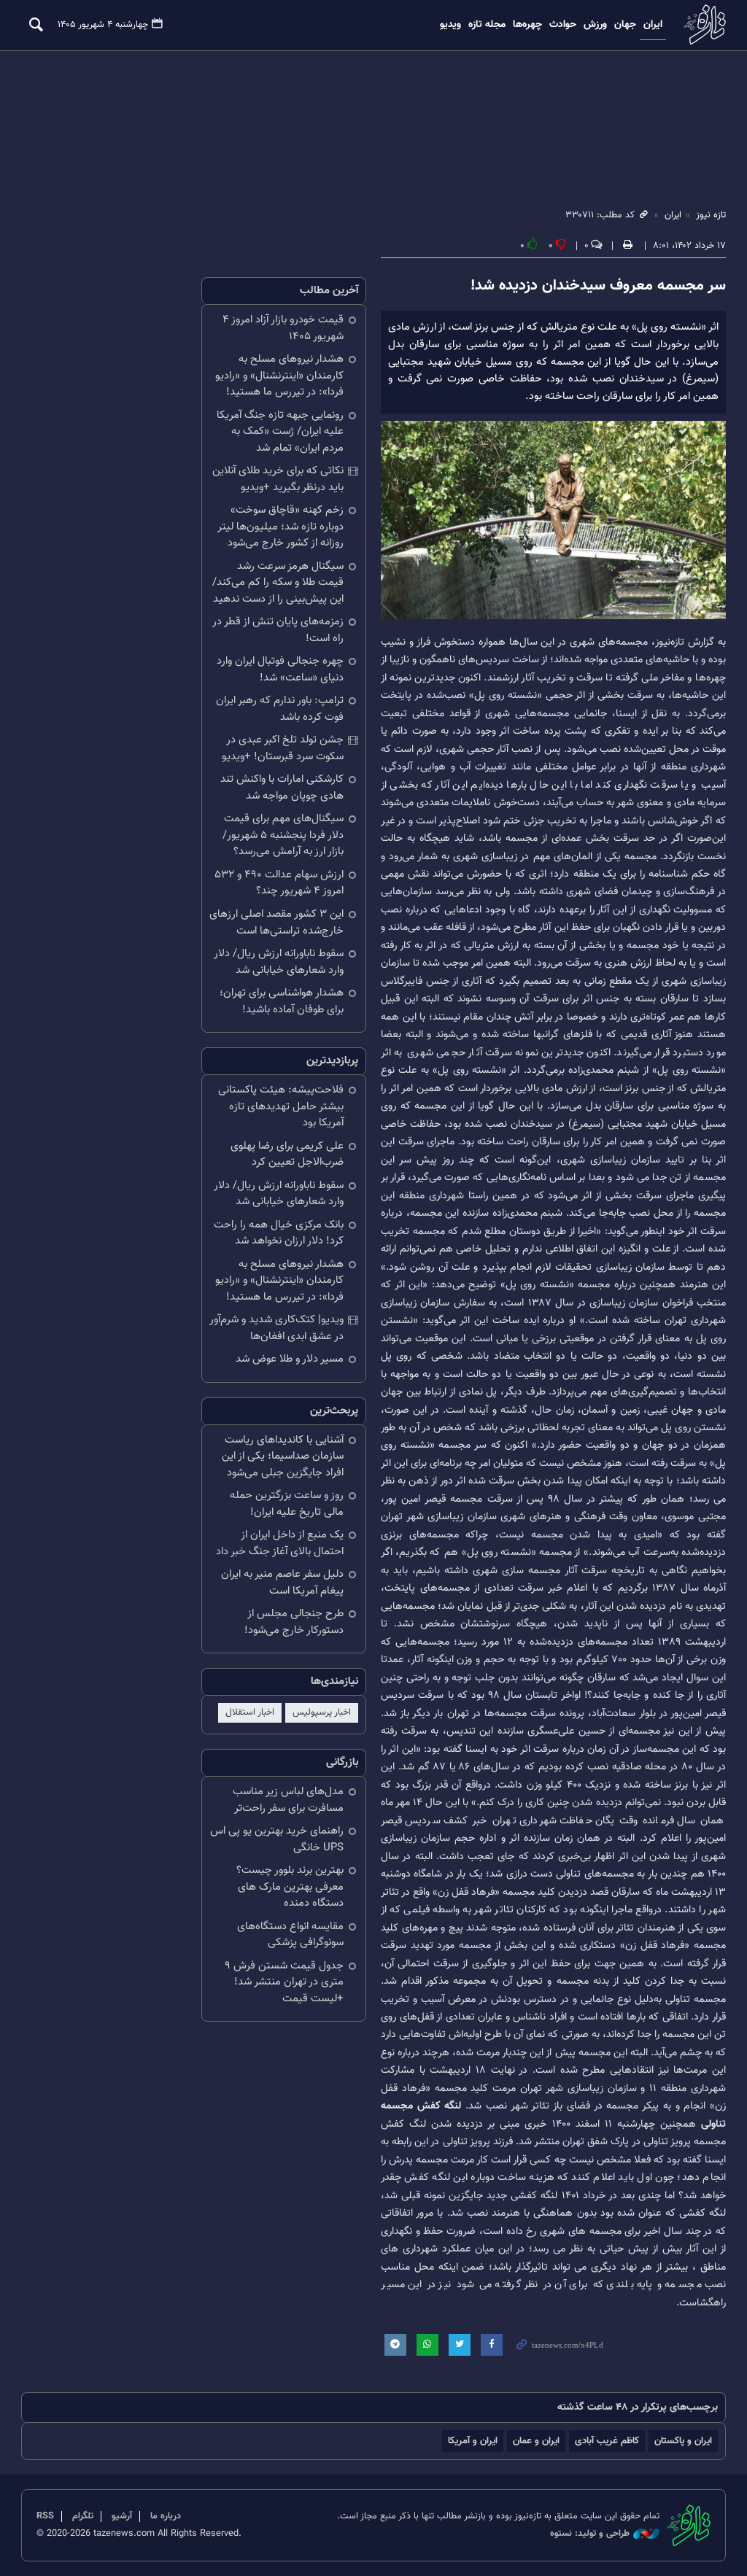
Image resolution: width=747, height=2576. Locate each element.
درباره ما (166, 2516)
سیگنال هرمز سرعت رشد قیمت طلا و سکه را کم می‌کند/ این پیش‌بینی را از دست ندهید (278, 583)
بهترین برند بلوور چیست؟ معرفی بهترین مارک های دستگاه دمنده (290, 1887)
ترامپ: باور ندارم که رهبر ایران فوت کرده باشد (280, 709)
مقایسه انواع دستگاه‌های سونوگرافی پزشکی (290, 1935)
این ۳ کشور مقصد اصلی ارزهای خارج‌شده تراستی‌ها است (276, 923)
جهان (625, 25)
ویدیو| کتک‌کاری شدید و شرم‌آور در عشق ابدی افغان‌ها (276, 1328)
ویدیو (450, 25)
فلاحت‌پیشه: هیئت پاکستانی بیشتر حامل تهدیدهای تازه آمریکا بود (281, 1106)
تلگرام (83, 2516)
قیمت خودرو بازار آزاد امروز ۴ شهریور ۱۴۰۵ (283, 328)
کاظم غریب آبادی (607, 2441)
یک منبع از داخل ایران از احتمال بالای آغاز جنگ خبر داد (280, 1543)
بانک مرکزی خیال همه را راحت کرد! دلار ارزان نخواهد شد (279, 1233)
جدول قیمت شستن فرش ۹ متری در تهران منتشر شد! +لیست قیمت (284, 1982)
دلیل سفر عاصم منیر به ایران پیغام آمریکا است (282, 1583)
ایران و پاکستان (683, 2441)
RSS (45, 2516)
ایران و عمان (536, 2441)
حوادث (563, 25)
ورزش (595, 25)
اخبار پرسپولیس (322, 1712)
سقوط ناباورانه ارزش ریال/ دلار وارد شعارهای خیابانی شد (279, 962)
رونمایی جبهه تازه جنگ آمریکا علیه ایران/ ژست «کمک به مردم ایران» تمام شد (280, 432)
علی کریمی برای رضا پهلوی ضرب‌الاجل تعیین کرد (287, 1155)
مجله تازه (487, 25)
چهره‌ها (527, 25)
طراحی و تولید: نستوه (590, 2534)
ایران (653, 25)
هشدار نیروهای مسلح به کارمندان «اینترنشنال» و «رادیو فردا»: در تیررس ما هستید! (279, 376)
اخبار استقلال (250, 1712)
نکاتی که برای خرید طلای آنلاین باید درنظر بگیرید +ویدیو (278, 479)
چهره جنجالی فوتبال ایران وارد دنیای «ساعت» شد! (280, 670)
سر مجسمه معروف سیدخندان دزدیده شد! (598, 286)
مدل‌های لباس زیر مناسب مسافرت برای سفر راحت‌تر (288, 1800)
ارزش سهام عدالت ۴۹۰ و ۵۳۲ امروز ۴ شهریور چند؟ (279, 883)
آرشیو (122, 2516)
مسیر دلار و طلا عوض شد (290, 1359)
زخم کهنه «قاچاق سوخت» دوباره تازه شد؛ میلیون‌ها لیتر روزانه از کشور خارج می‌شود (280, 527)
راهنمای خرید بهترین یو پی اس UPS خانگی (277, 1839)
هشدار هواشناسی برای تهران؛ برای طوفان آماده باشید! (282, 1001)
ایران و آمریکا (473, 2441)
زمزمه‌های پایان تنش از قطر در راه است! (278, 630)
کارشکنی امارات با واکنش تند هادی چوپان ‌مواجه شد (282, 788)
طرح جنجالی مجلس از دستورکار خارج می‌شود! (294, 1622)
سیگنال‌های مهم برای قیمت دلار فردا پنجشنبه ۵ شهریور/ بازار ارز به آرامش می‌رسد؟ (283, 835)
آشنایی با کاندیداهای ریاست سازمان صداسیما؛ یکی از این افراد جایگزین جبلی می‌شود (283, 1456)
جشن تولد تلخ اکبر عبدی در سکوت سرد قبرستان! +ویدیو (283, 748)
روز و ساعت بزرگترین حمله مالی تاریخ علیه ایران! (287, 1504)
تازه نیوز (703, 24)
